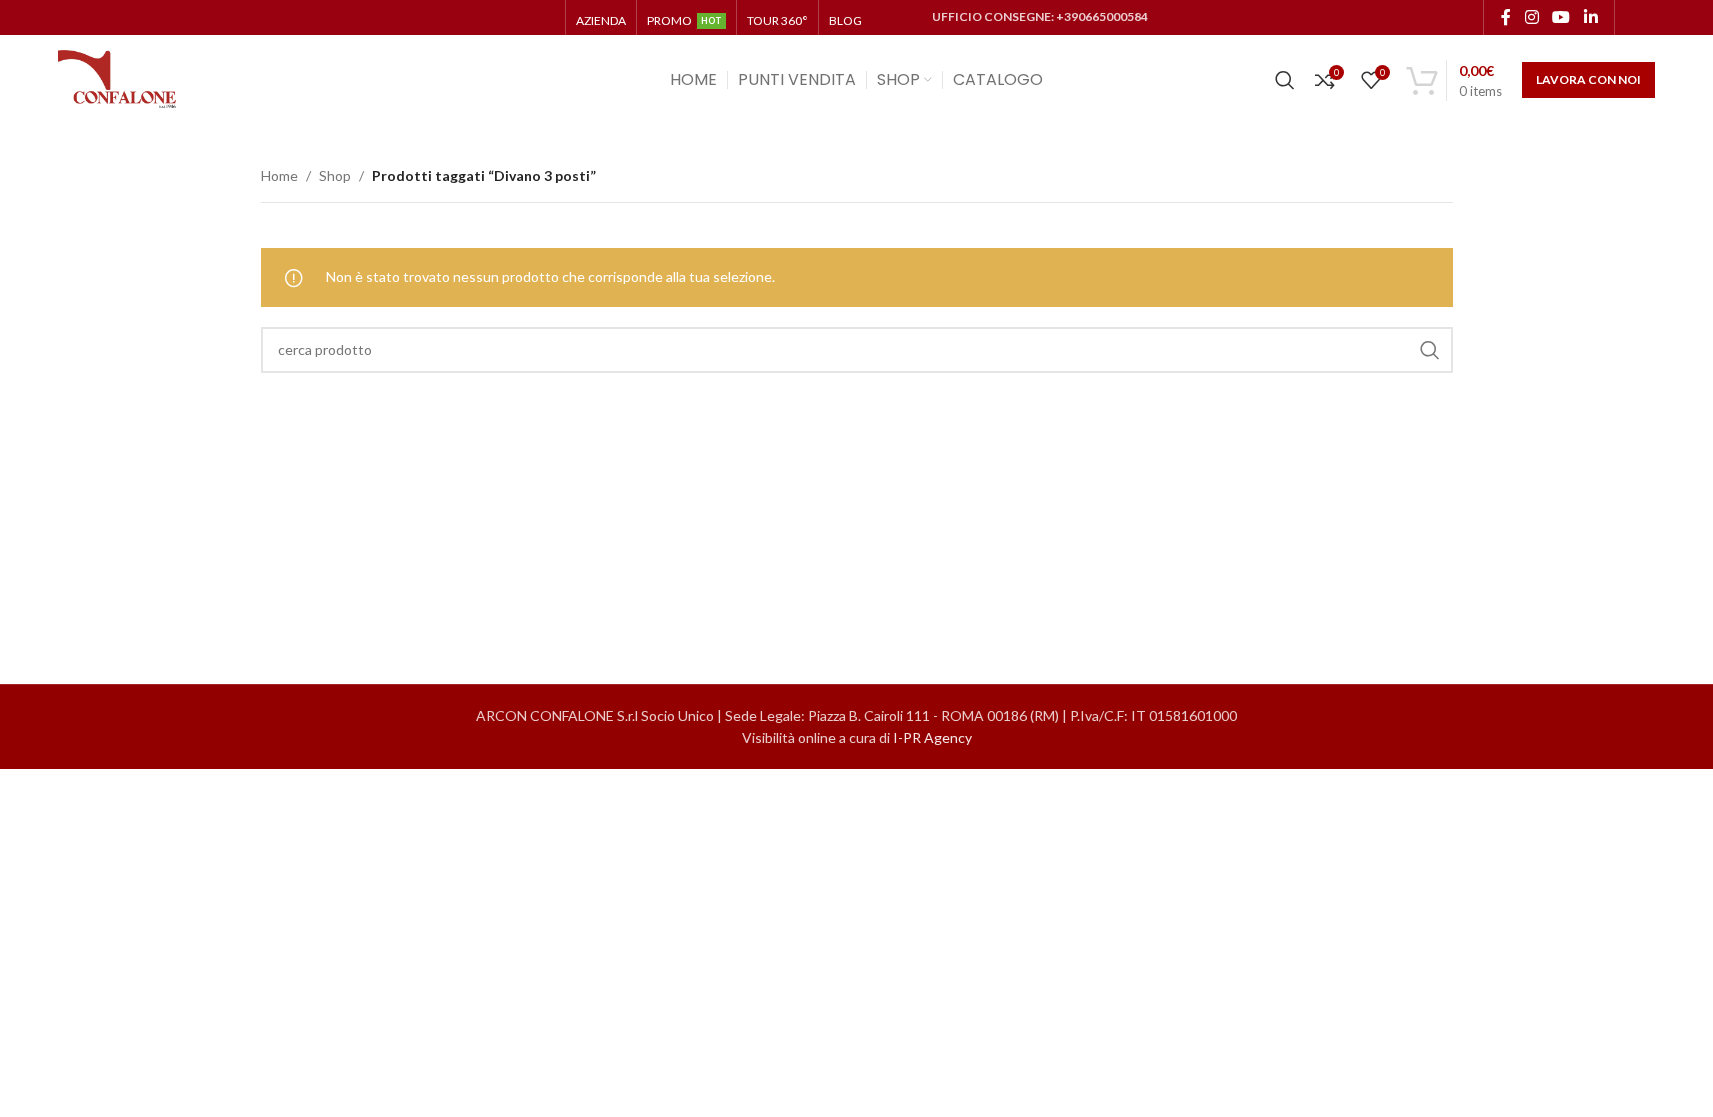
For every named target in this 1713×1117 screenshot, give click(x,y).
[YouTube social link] (1561, 17)
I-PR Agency (932, 737)
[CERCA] (1430, 350)
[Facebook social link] (1506, 17)
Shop (335, 175)
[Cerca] (1285, 80)
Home (279, 175)
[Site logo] (118, 78)
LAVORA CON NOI (1588, 79)
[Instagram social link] (1531, 17)
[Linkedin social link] (1590, 17)
